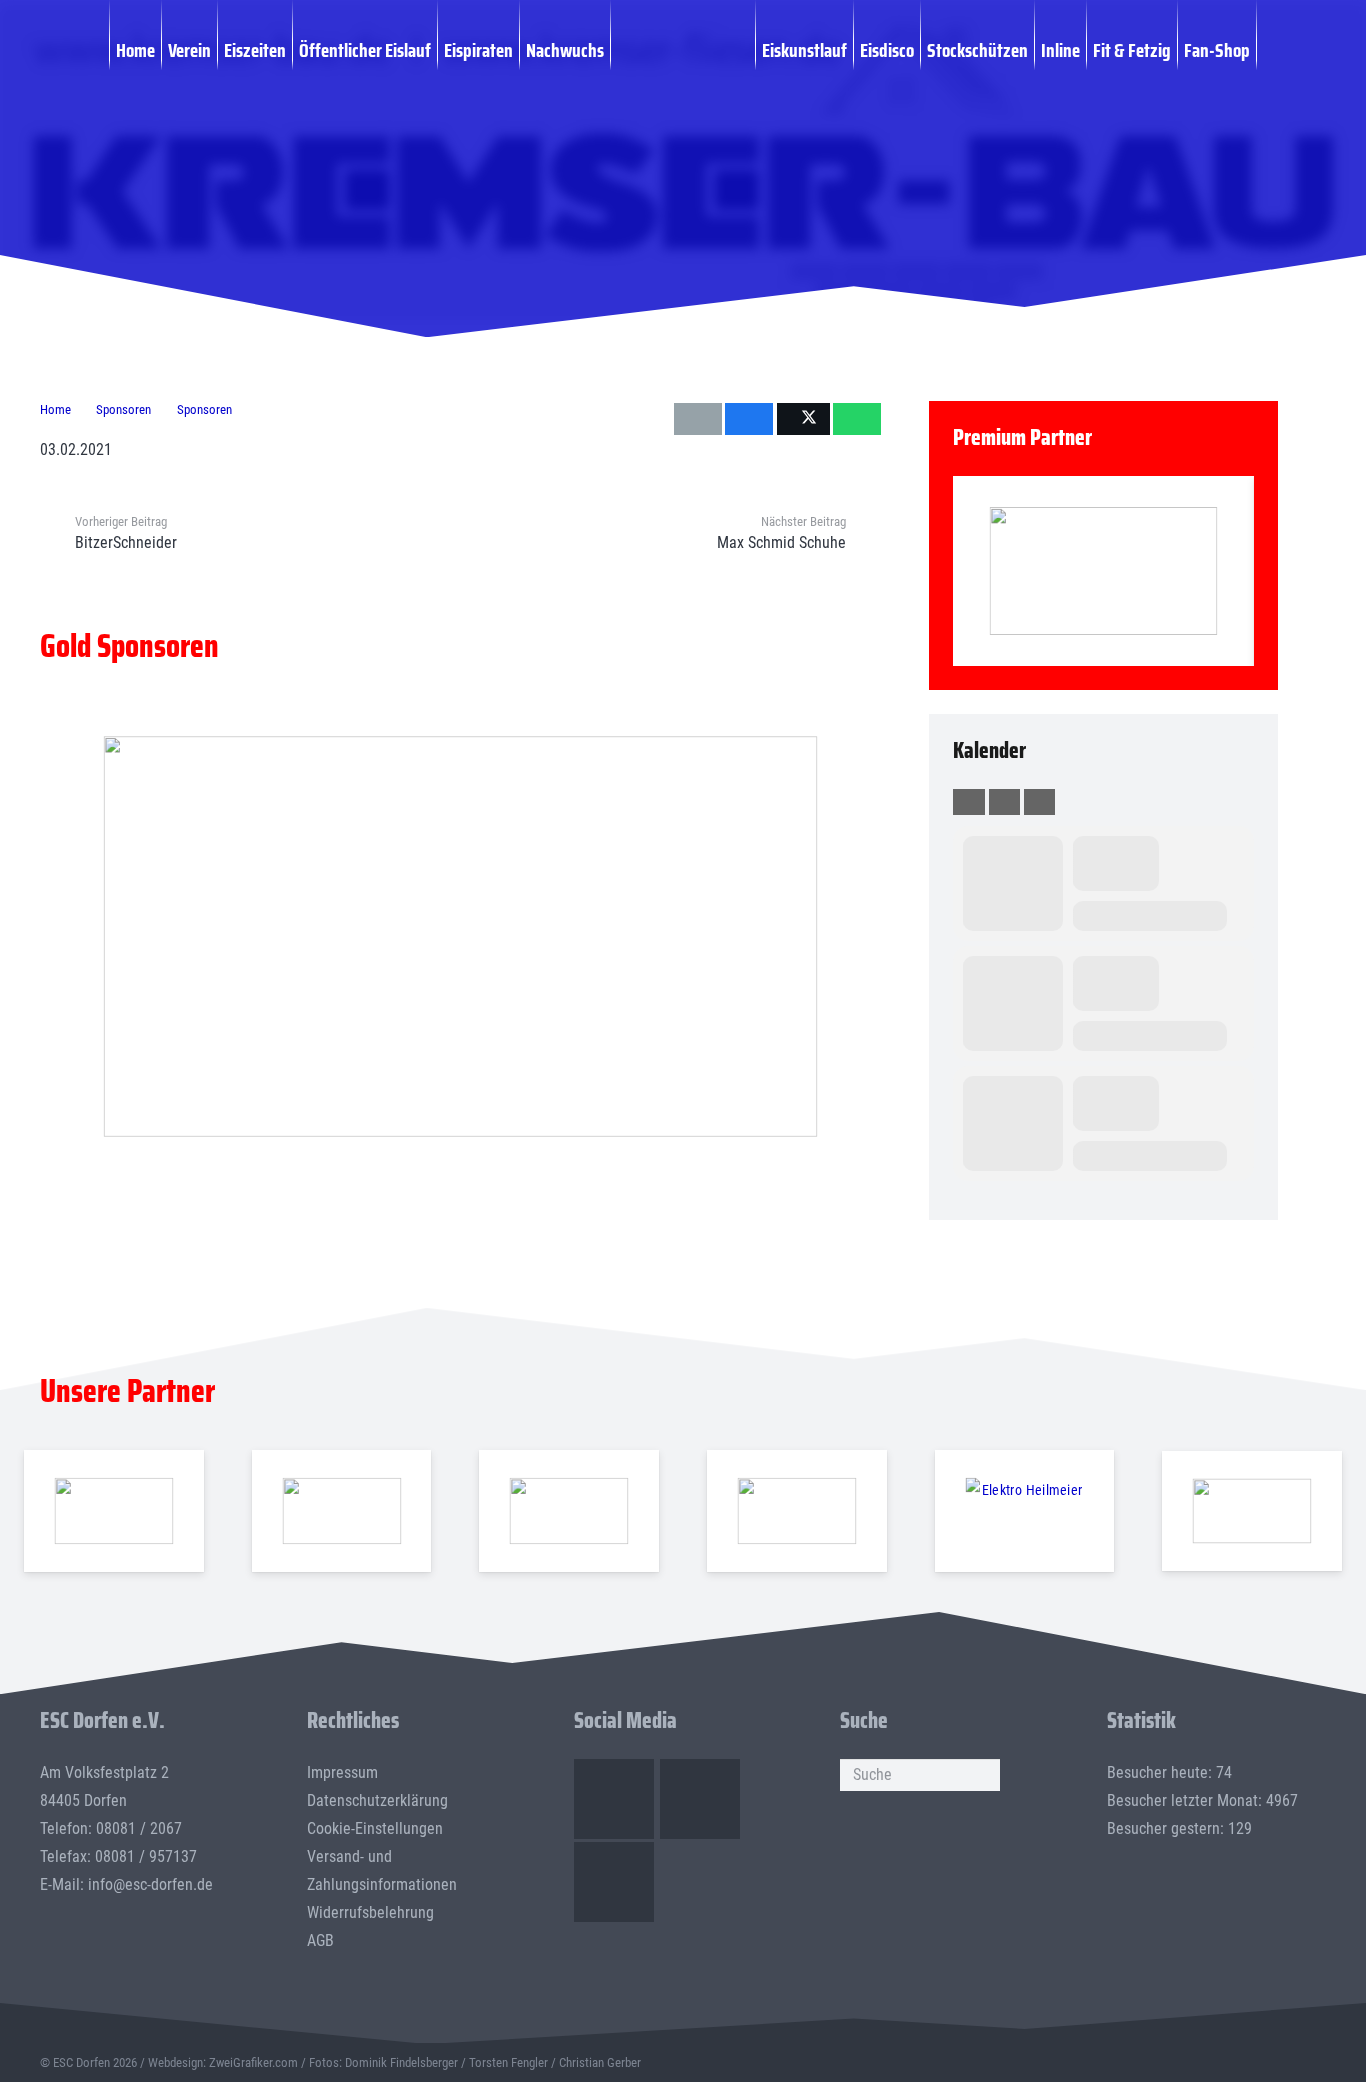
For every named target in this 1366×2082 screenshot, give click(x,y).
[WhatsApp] (614, 1882)
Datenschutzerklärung (377, 1800)
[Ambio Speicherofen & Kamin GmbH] (114, 1511)
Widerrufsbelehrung (370, 1912)
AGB (320, 1940)
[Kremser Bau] (1127, 129)
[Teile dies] (749, 419)
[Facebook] (614, 1799)
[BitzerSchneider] (569, 1511)
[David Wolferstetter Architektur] (797, 1511)
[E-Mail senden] (698, 419)
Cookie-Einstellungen (375, 1828)
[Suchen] (984, 1775)
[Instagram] (700, 1799)
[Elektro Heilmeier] (1024, 1511)
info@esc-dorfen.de (150, 1884)
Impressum (342, 1772)
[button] (1267, 49)
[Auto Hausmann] (461, 936)
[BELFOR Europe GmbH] (341, 1511)
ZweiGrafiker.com (253, 2062)
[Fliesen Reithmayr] (1252, 1511)
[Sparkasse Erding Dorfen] (1103, 571)
